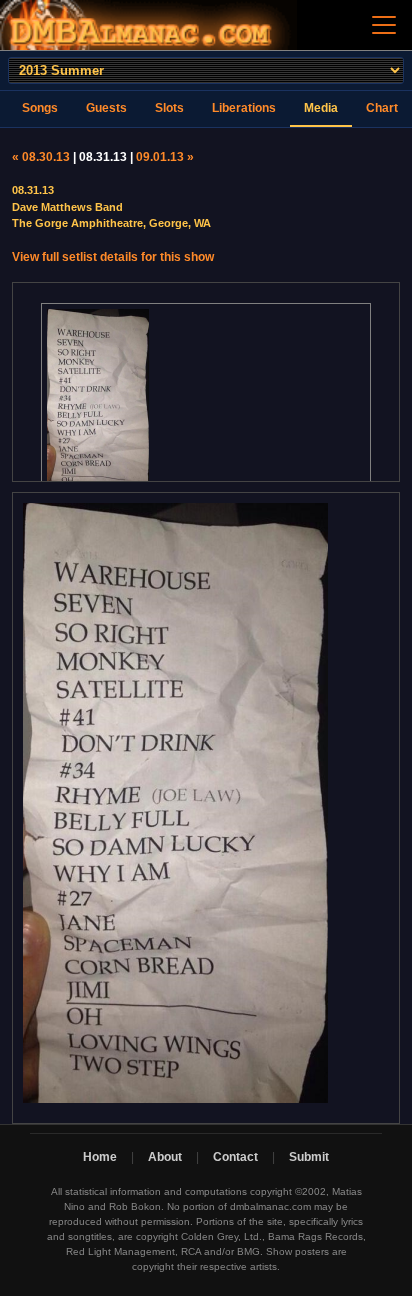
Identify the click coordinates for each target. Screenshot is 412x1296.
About (165, 1157)
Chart (382, 108)
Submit (309, 1157)
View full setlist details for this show (113, 257)
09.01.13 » (165, 157)
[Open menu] (384, 25)
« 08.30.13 (41, 157)
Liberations (244, 108)
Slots (169, 108)
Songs (40, 108)
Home (100, 1157)
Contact (235, 1157)
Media (321, 108)
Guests (106, 108)
